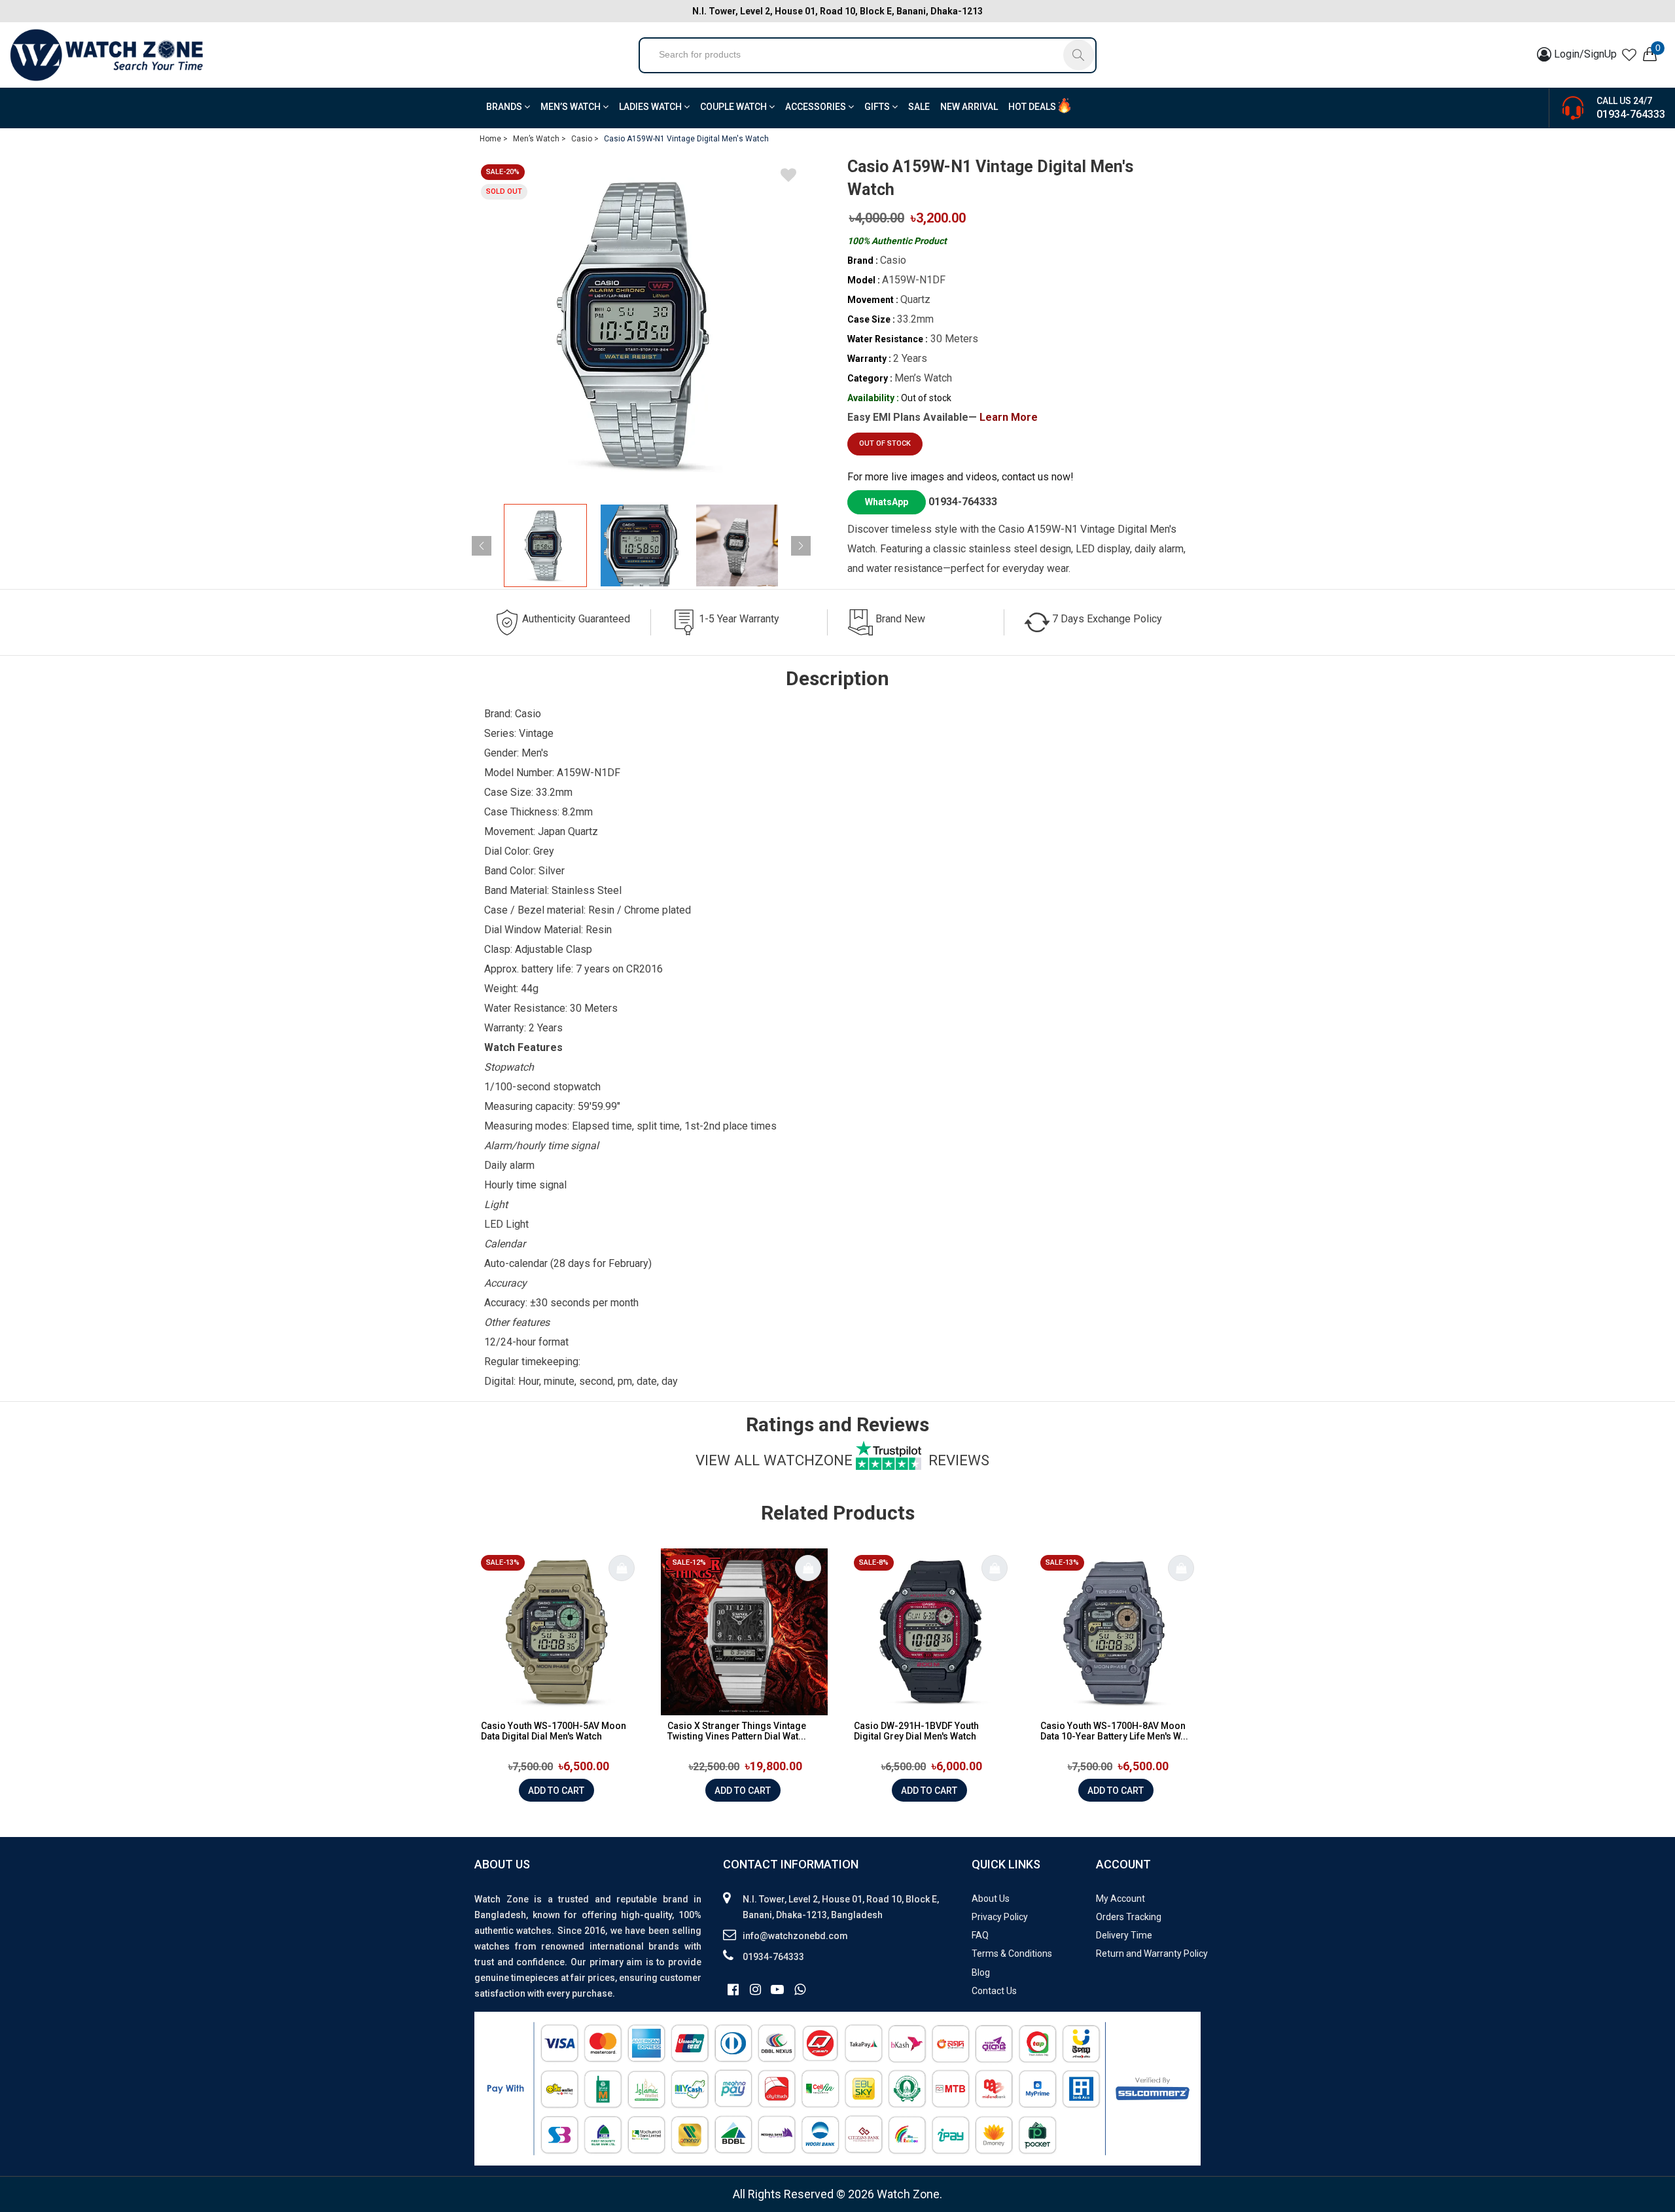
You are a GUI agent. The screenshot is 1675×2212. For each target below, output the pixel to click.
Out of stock (885, 443)
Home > (494, 139)
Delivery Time (1124, 1935)
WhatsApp (887, 502)
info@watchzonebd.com (795, 1936)
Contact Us (994, 1991)
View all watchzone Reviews (842, 1460)
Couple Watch (734, 107)
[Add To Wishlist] (788, 177)
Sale (919, 107)
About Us (991, 1899)
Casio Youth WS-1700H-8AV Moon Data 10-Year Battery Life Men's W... (1114, 1731)
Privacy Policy (1000, 1917)
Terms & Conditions (1012, 1953)
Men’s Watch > (539, 139)
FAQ (980, 1935)
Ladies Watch (651, 107)
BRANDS (505, 107)
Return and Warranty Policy (1152, 1953)
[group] (641, 325)
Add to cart (556, 1791)
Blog (981, 1972)
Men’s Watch (572, 107)
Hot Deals (1032, 107)
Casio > (585, 139)
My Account (1120, 1899)
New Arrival (969, 107)
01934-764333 (1631, 114)
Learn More (1009, 417)
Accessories (817, 107)
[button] (801, 546)
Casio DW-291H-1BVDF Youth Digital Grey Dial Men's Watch (916, 1731)
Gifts (878, 107)
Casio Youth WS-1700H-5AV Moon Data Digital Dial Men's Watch (554, 1731)
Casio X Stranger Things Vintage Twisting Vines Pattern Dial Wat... (737, 1731)
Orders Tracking (1129, 1917)
